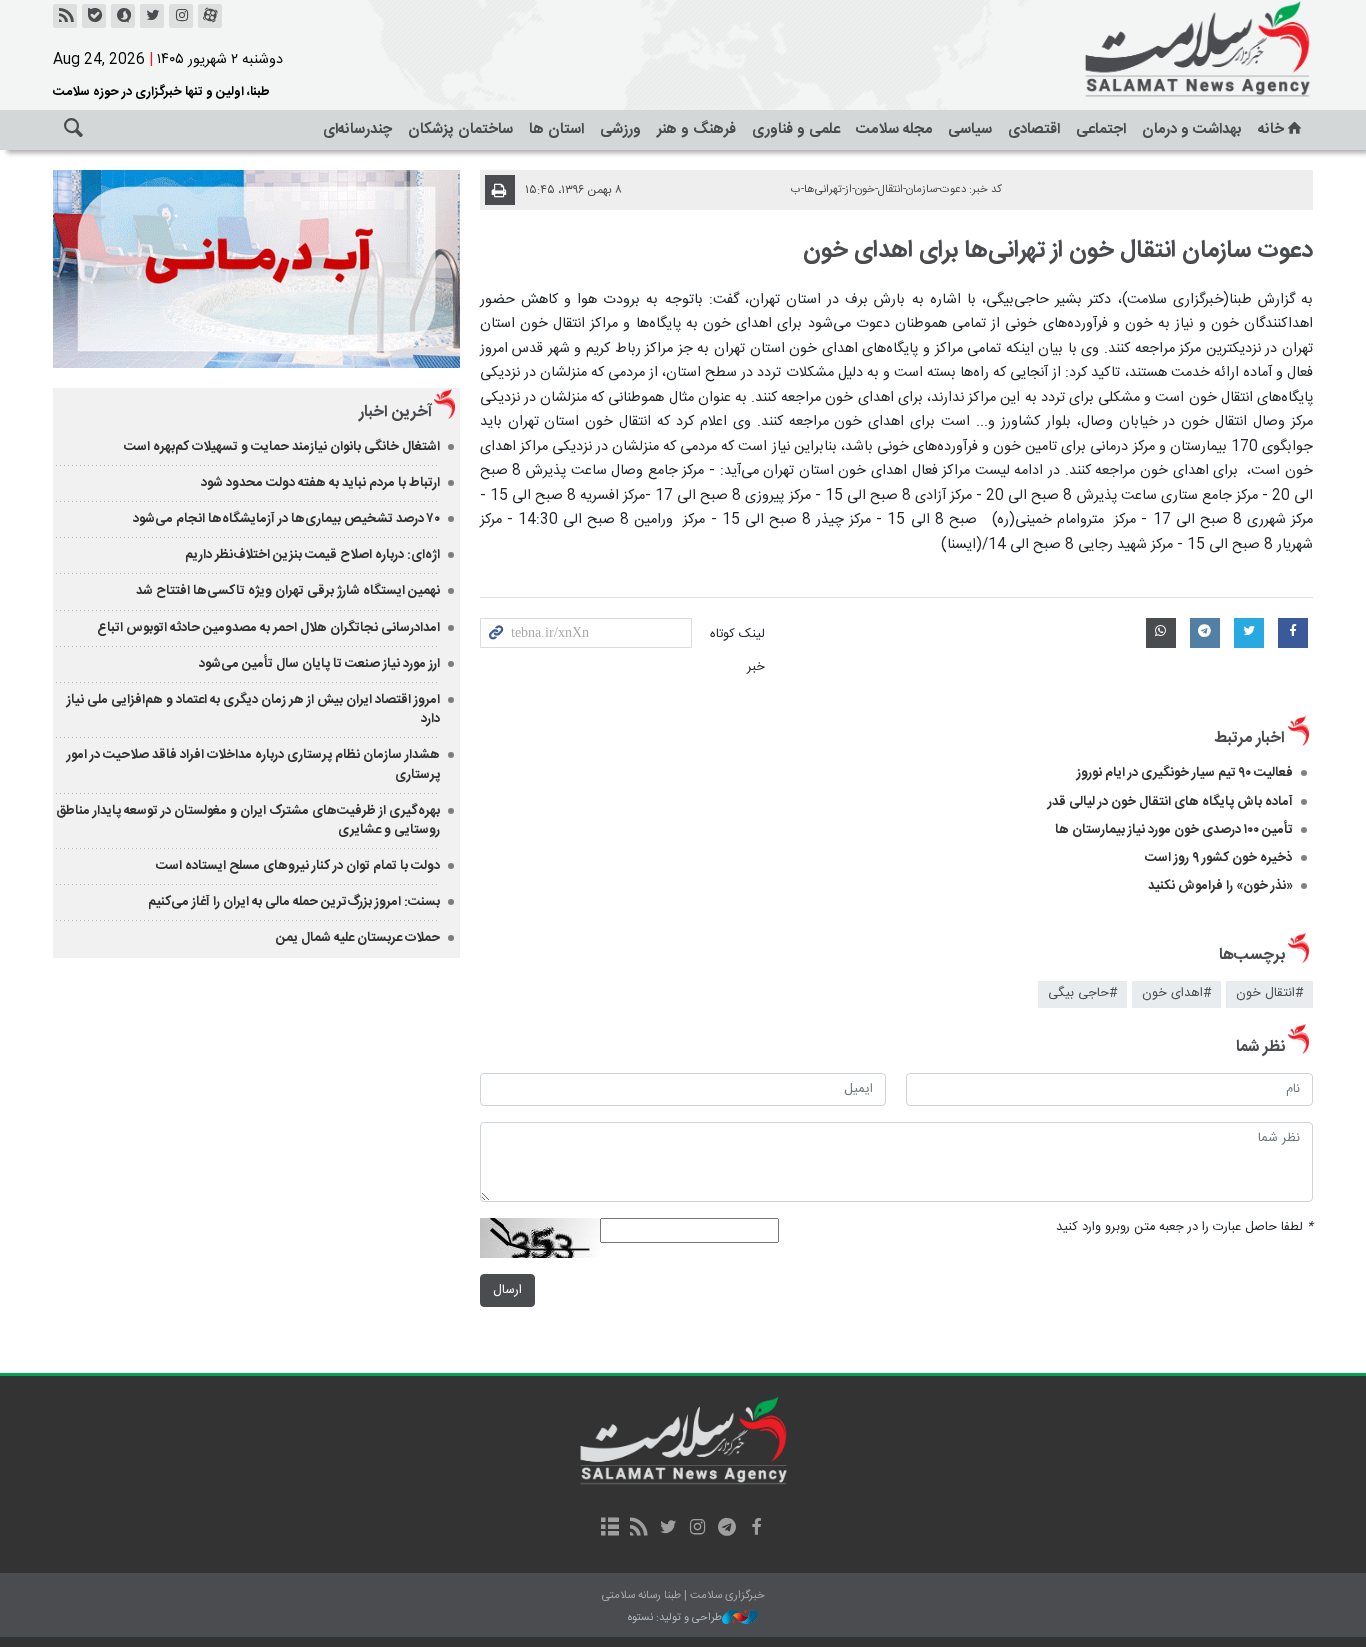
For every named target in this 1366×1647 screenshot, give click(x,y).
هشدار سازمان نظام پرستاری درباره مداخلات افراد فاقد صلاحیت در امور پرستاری (253, 764)
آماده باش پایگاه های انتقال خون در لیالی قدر (1170, 802)
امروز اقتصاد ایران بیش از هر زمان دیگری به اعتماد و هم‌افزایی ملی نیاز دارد (253, 709)
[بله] (94, 16)
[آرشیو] (609, 1529)
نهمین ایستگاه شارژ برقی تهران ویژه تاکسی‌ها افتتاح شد (288, 591)
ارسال (507, 1290)
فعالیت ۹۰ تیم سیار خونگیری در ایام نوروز (1185, 773)
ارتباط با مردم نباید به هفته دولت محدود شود (320, 483)
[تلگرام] (726, 1529)
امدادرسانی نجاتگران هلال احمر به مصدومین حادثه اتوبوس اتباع (268, 628)
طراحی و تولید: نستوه (675, 1618)
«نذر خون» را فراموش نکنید (1220, 886)
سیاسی (970, 129)
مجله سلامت (894, 129)
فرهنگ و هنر (696, 129)
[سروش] (123, 16)
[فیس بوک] (755, 1529)
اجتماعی (1101, 129)
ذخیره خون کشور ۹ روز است (1219, 858)
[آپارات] (210, 16)
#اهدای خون (1176, 993)
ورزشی (620, 129)
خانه (1271, 129)
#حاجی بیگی (1082, 993)
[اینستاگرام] (181, 16)
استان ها (556, 129)
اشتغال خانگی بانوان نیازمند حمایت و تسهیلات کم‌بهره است (282, 447)
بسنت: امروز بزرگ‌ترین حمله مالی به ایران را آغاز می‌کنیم (294, 902)
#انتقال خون (1269, 993)
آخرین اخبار (395, 412)
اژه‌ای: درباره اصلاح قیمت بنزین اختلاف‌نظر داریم (312, 555)
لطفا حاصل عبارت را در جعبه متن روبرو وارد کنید (1184, 1227)
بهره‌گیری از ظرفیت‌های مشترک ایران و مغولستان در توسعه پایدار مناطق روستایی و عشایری (248, 820)
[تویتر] (152, 16)
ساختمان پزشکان (460, 129)
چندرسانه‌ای (357, 129)
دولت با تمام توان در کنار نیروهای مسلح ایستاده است (298, 866)
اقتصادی (1034, 129)
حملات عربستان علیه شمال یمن (358, 938)
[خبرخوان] (65, 16)
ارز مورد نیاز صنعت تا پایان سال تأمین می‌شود (319, 664)
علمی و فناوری (796, 129)
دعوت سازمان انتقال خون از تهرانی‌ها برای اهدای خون (1058, 251)
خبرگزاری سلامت (1153, 50)
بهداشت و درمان (1192, 129)
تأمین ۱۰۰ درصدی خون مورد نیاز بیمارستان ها (1174, 830)
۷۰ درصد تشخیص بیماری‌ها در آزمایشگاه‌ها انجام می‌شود (286, 519)
